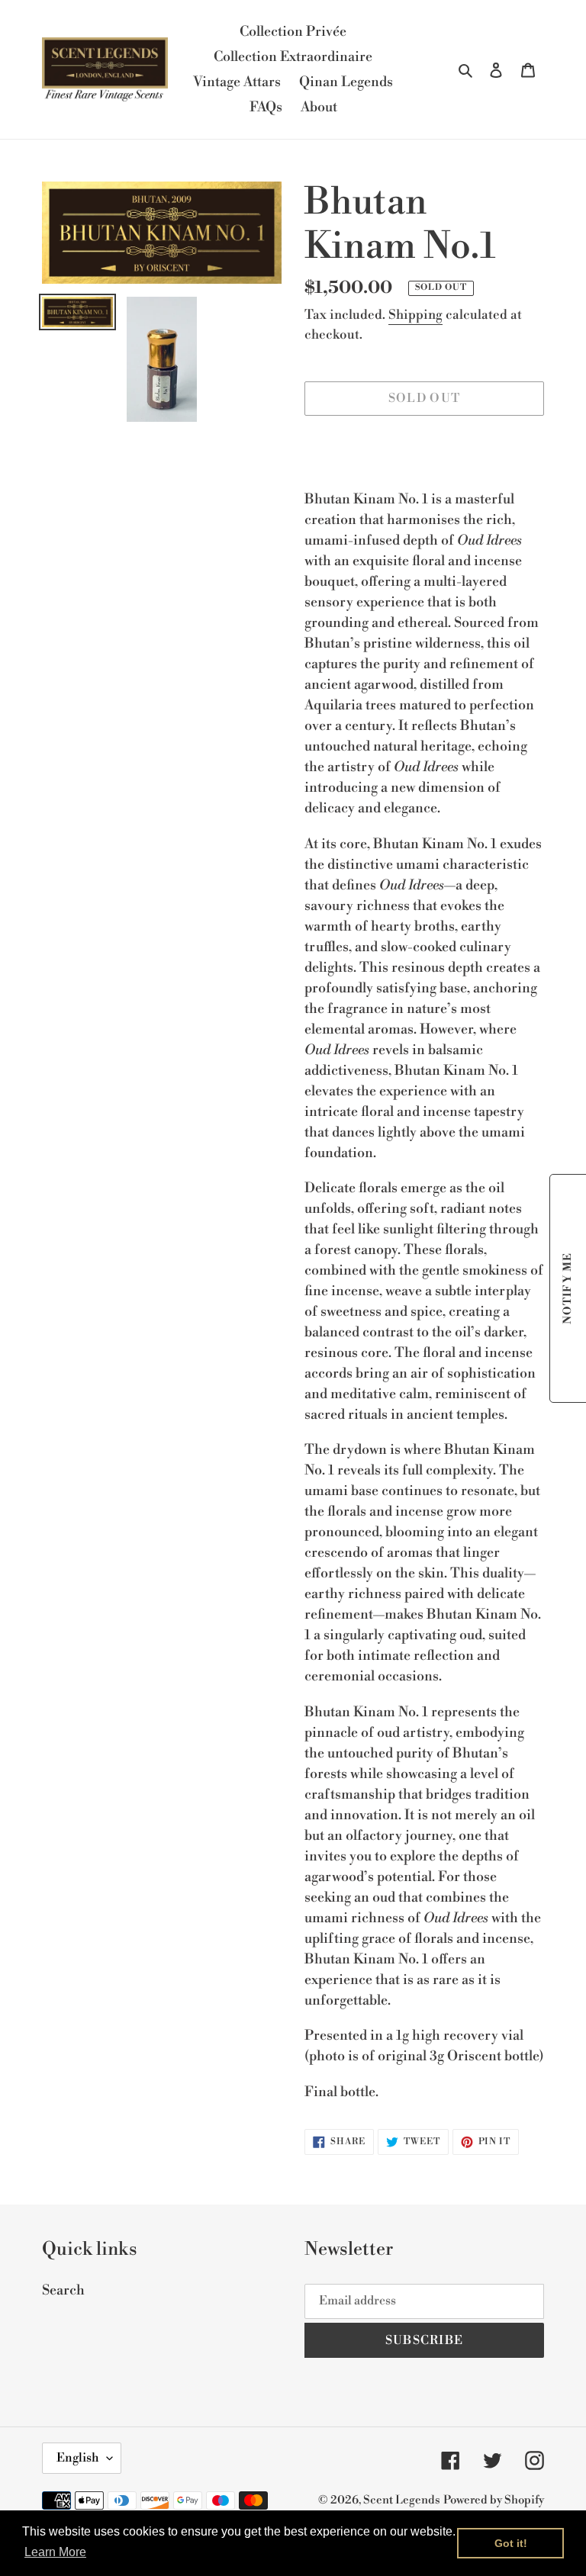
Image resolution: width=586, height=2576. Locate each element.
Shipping (415, 315)
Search (63, 2290)
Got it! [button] (511, 2543)
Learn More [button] (55, 2552)
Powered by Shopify (494, 2500)
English (78, 2458)
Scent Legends (402, 2500)
